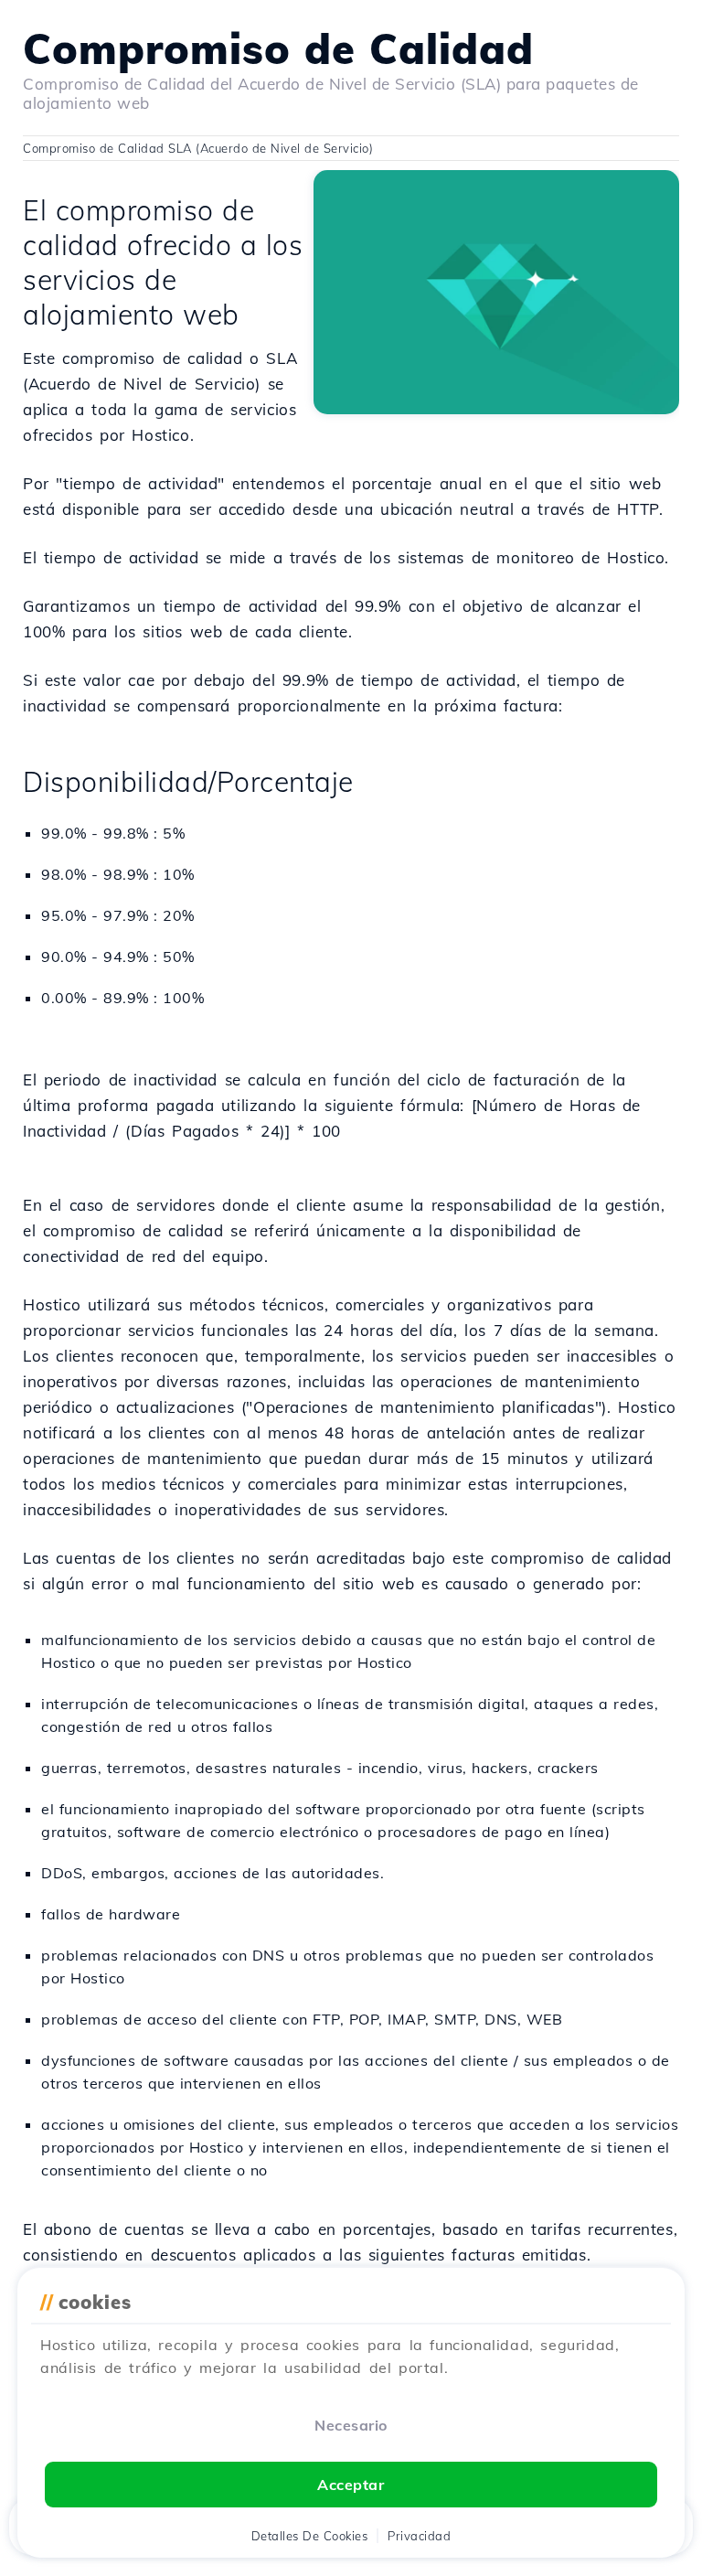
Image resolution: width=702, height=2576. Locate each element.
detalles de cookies (310, 2536)
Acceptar (351, 2485)
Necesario (351, 2425)
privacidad (419, 2536)
